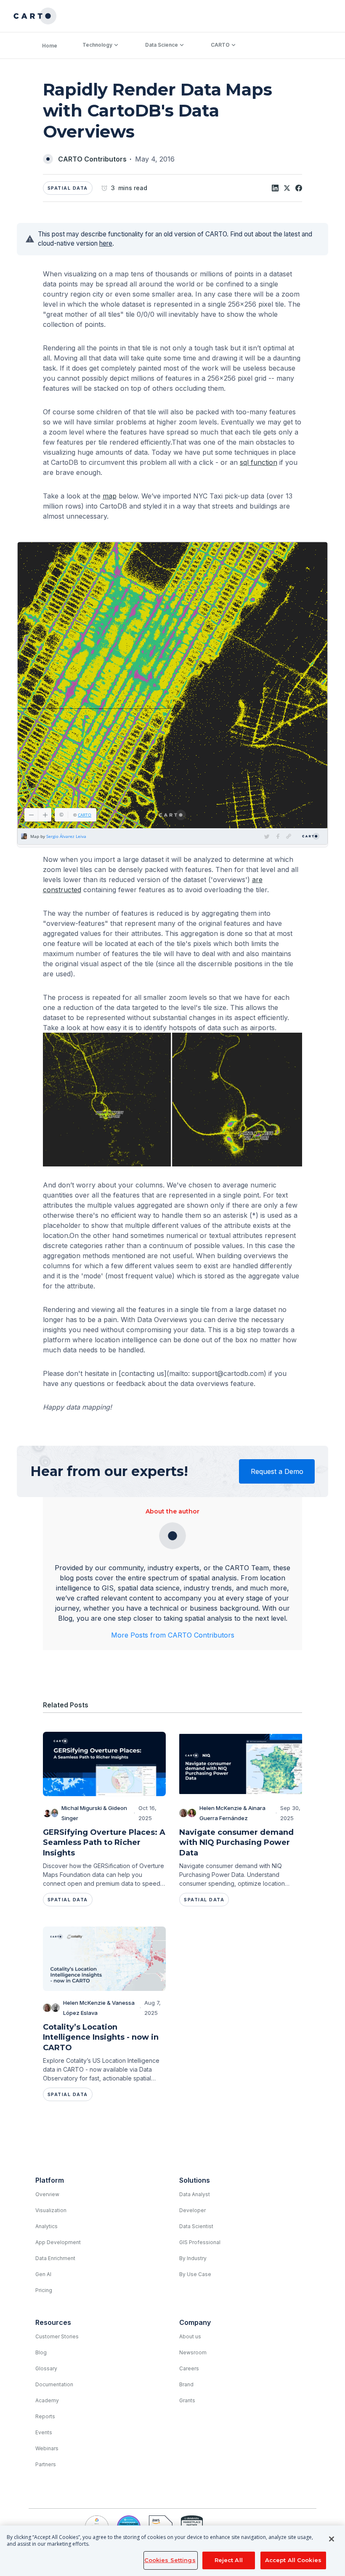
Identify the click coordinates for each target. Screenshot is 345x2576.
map (110, 496)
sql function (259, 462)
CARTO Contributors (92, 159)
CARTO (220, 45)
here (106, 243)
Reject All (229, 2560)
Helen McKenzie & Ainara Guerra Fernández (232, 1813)
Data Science (162, 45)
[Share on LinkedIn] (275, 188)
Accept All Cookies (293, 2560)
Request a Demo (277, 1471)
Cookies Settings (170, 2560)
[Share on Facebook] (299, 188)
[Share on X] (287, 188)
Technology (97, 45)
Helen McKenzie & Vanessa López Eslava (99, 2008)
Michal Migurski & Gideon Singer (94, 1813)
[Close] (332, 2539)
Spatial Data (68, 188)
